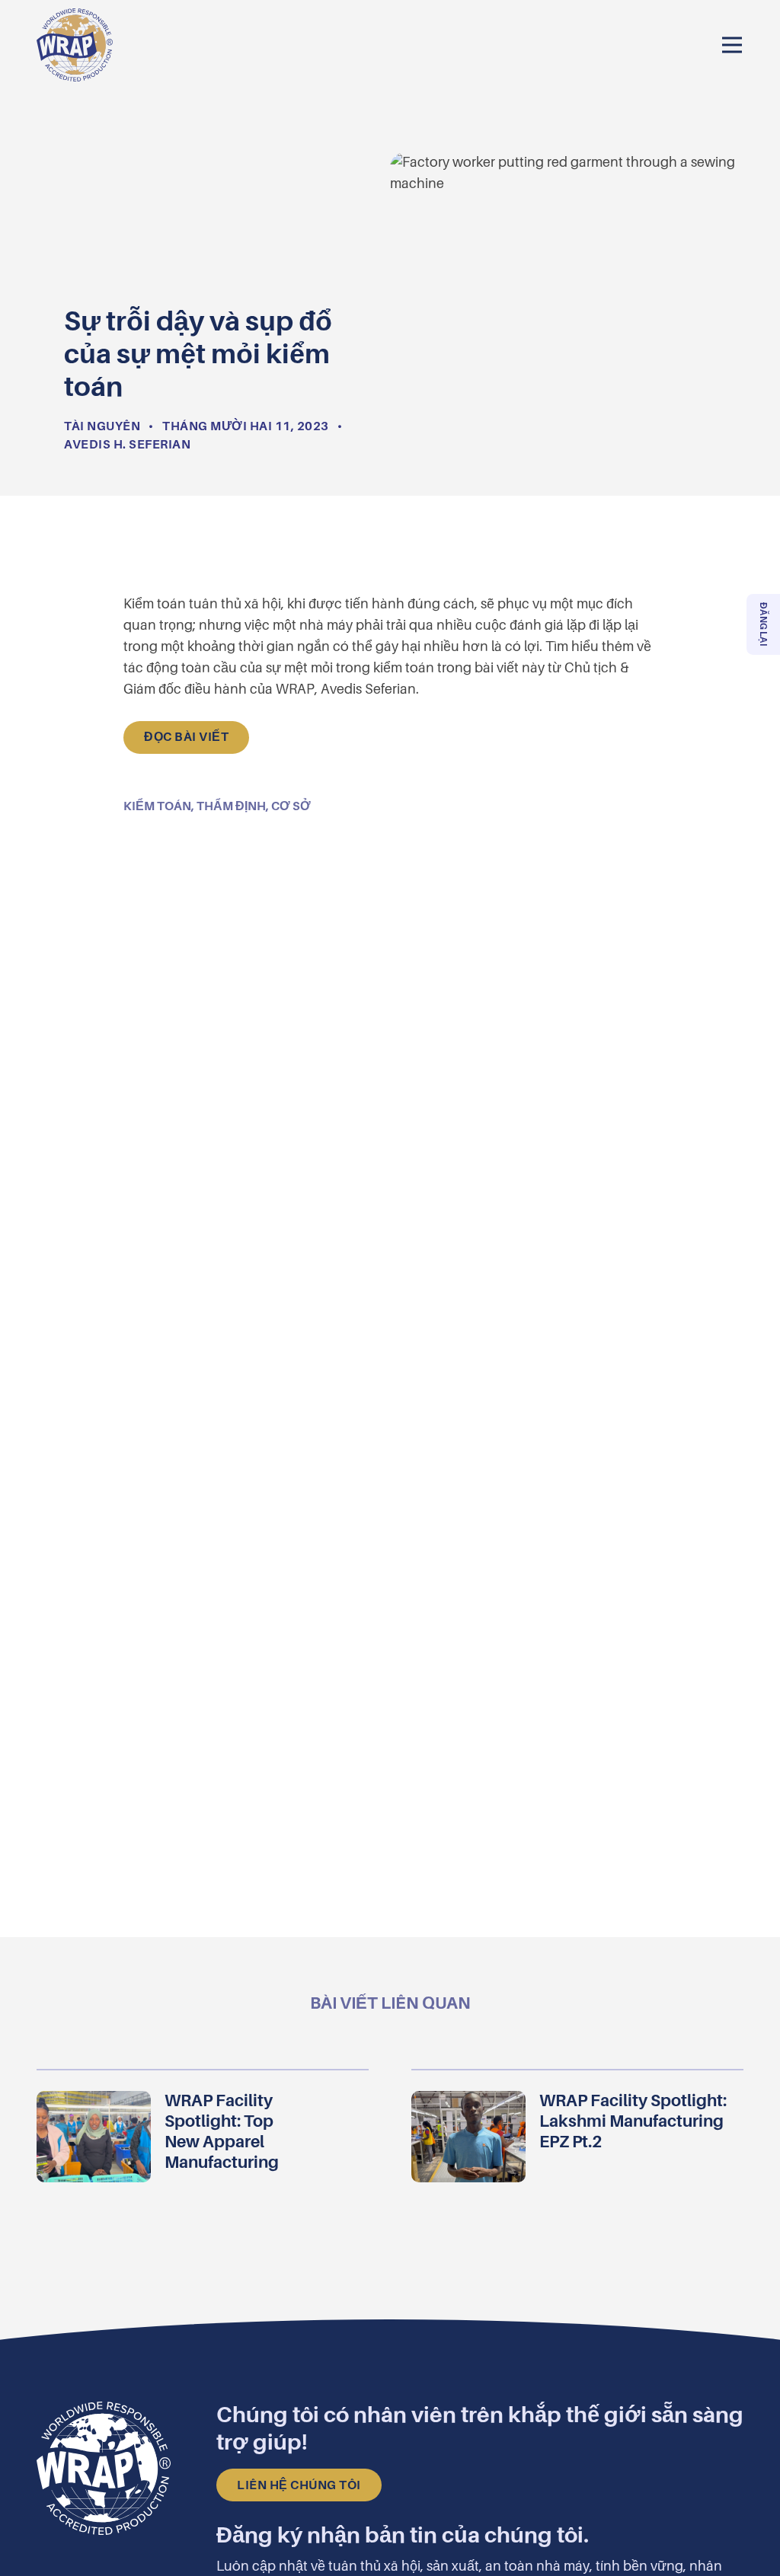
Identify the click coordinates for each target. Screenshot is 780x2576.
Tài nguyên (102, 426)
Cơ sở (291, 806)
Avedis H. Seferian (127, 445)
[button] (732, 45)
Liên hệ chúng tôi (299, 2485)
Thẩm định (231, 806)
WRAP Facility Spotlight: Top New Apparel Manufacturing (223, 2131)
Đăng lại (763, 624)
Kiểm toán (157, 806)
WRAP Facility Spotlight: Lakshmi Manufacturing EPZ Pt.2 (633, 2121)
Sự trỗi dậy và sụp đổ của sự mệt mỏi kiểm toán (390, 11)
